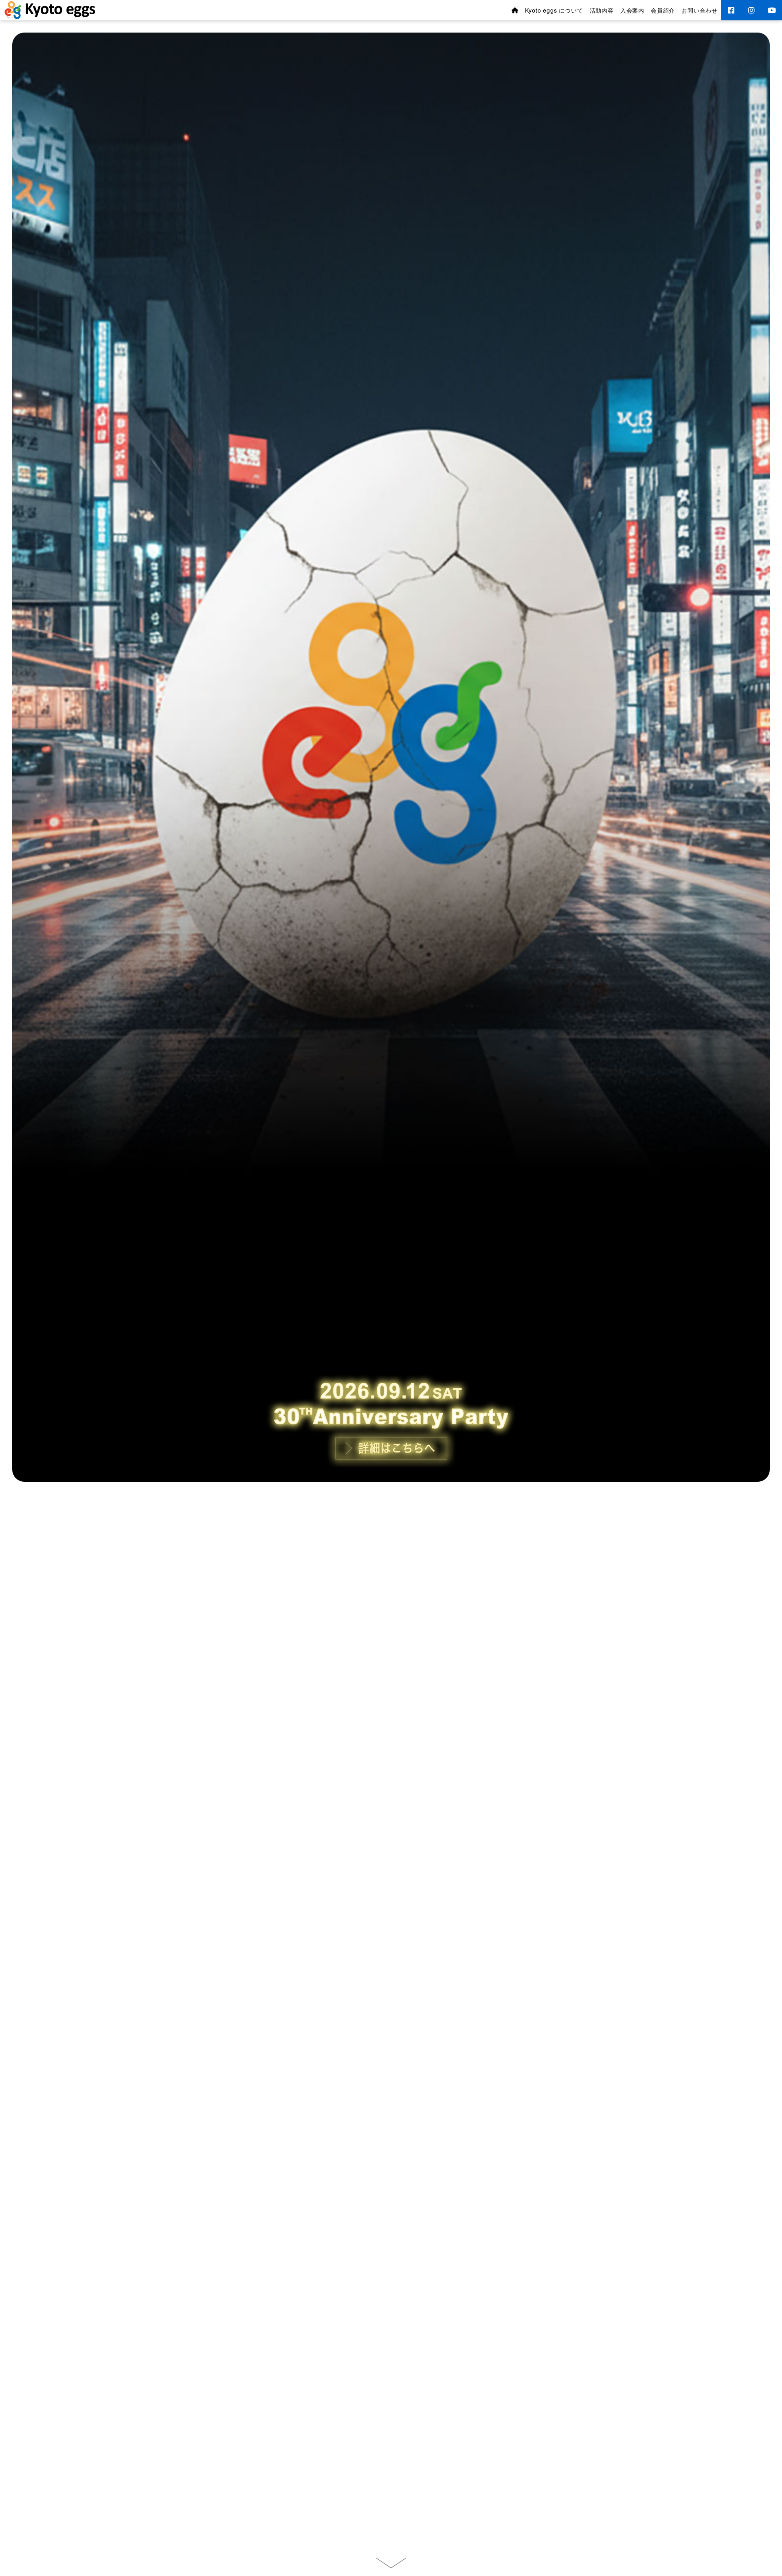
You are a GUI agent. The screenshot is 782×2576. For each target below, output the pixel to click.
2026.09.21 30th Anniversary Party (391, 2489)
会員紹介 (663, 10)
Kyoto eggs (50, 10)
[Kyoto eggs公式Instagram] (751, 10)
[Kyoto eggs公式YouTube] (772, 10)
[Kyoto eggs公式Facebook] (731, 10)
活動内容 (602, 10)
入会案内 (632, 10)
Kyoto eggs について (554, 10)
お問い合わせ (700, 10)
